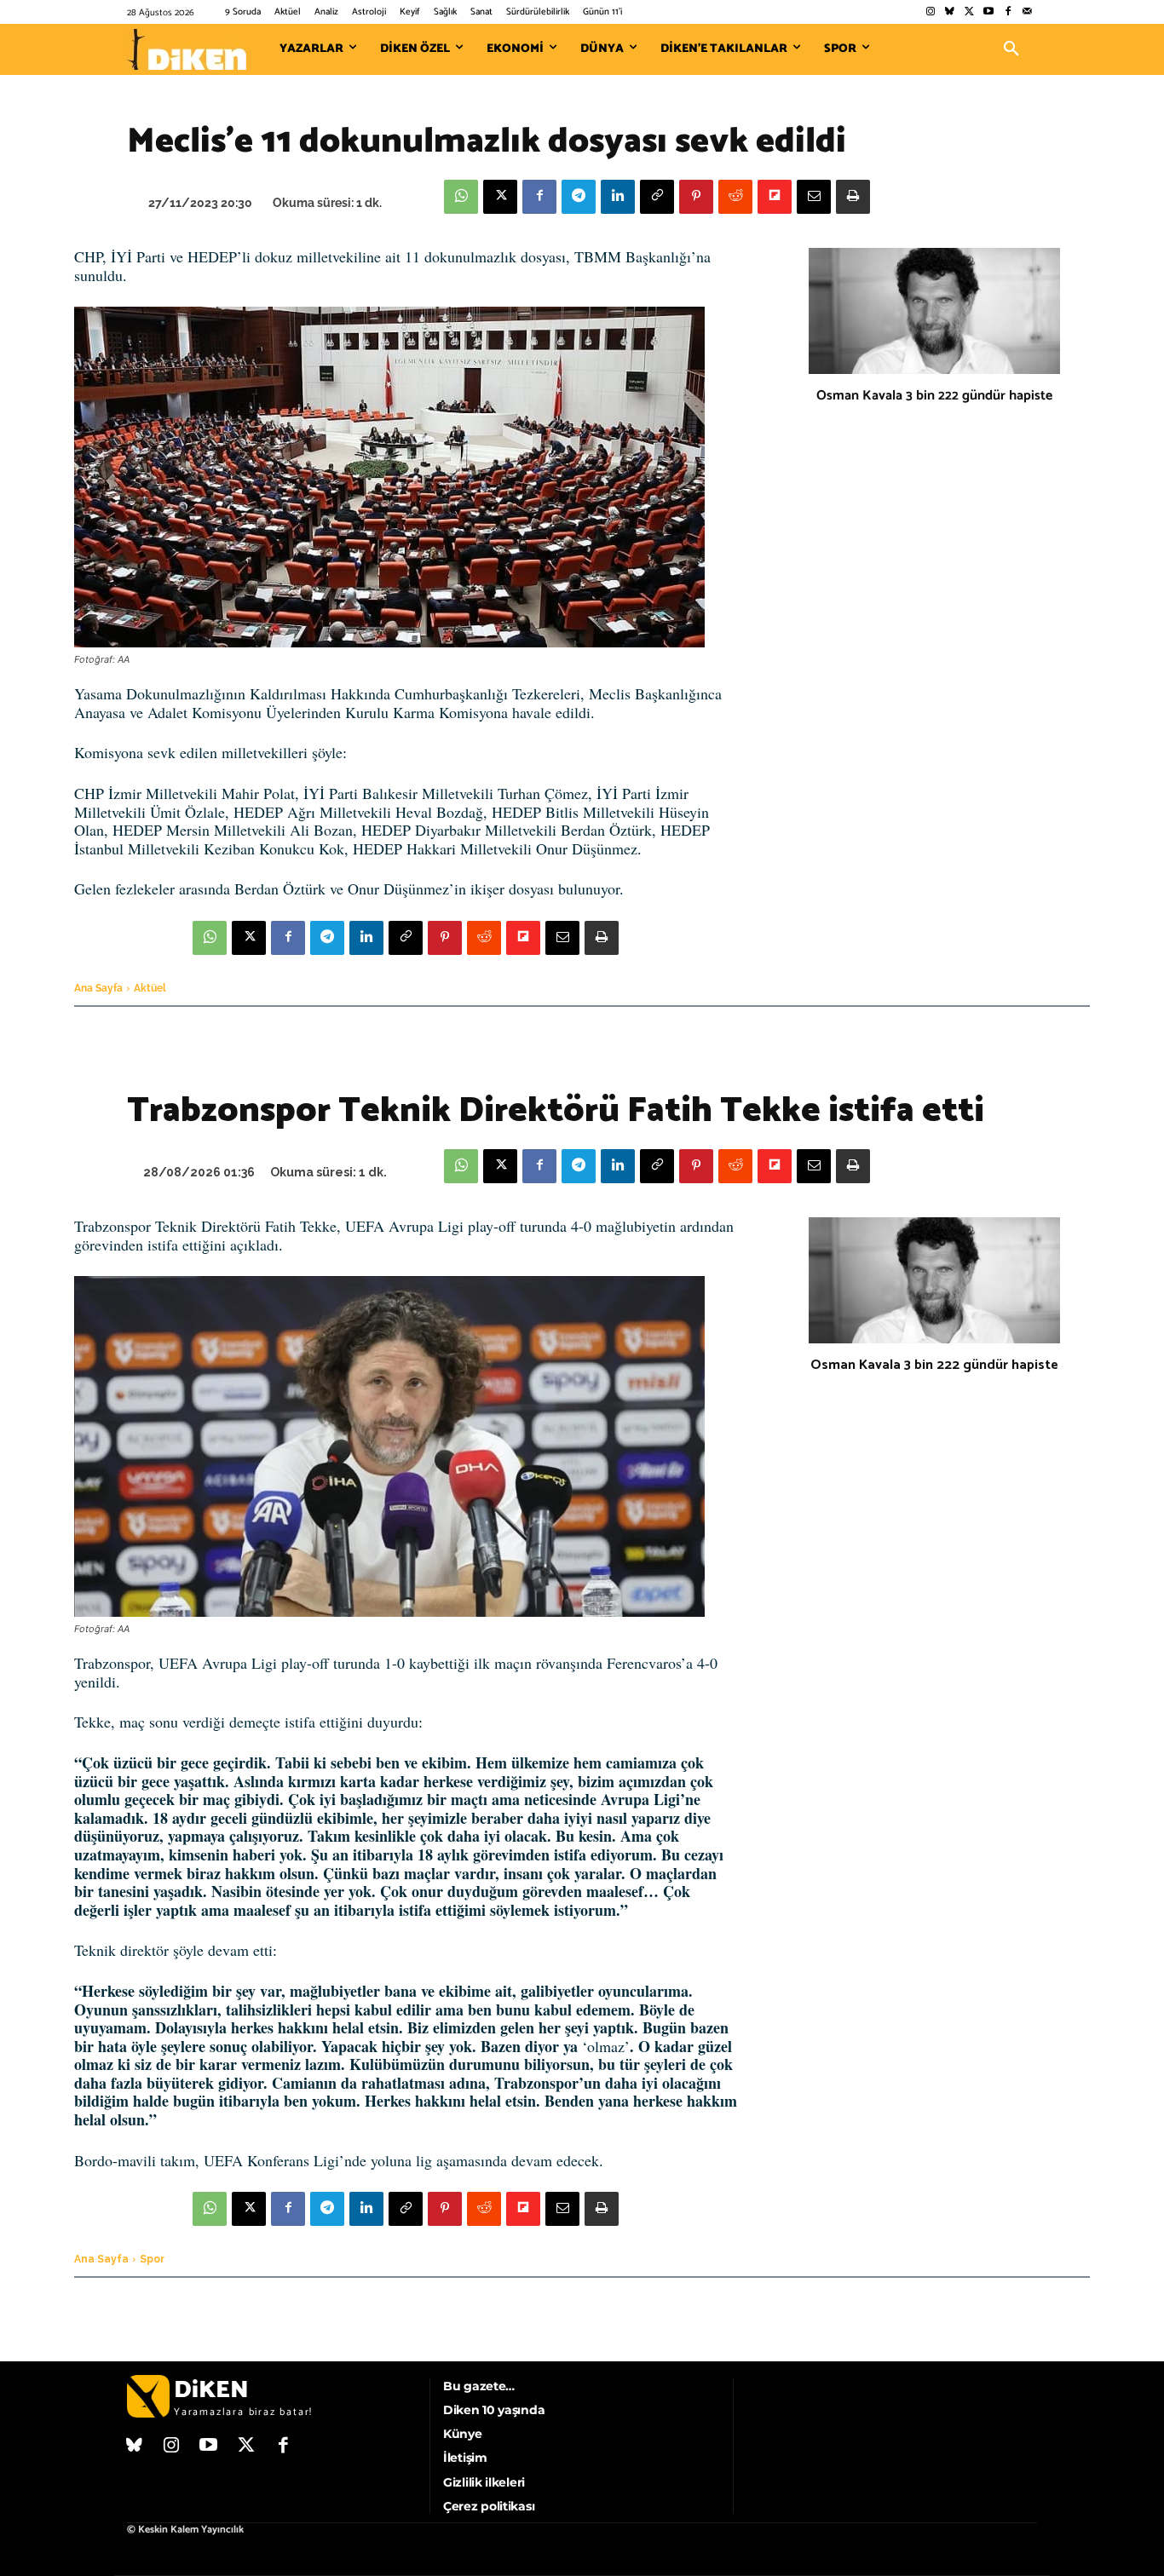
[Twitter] (969, 12)
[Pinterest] (696, 197)
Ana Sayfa (98, 988)
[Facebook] (1008, 12)
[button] (1011, 49)
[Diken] (187, 49)
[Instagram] (930, 12)
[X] (500, 197)
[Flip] (775, 197)
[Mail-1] (1027, 12)
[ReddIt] (735, 197)
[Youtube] (989, 12)
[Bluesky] (950, 12)
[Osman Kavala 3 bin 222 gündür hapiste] (934, 311)
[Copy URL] (657, 197)
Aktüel (150, 988)
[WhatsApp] (461, 197)
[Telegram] (579, 197)
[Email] (814, 197)
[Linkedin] (618, 197)
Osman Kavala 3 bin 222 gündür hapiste (934, 396)
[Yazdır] (853, 197)
